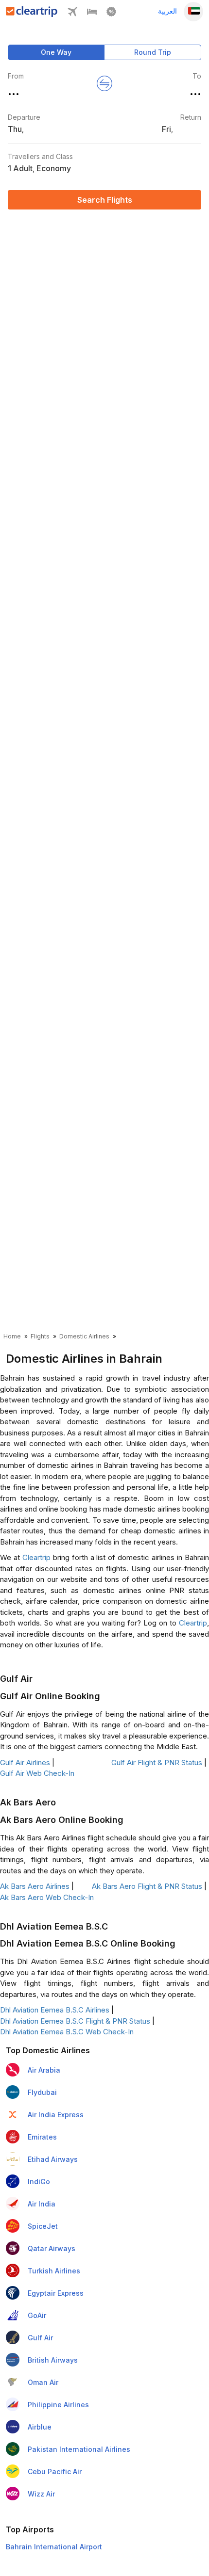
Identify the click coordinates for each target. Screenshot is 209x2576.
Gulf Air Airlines (25, 1763)
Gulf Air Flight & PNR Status (157, 1763)
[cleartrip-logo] (32, 14)
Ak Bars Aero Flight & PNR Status (147, 1886)
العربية (167, 11)
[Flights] (72, 14)
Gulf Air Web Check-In (37, 1773)
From (16, 76)
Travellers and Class (40, 156)
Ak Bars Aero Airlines (35, 1886)
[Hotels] (92, 14)
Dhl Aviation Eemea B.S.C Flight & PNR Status (75, 2021)
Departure (24, 117)
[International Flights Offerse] (111, 14)
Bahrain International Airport (54, 2547)
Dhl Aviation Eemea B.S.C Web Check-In (67, 2032)
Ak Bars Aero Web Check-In (47, 1897)
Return (191, 117)
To (197, 76)
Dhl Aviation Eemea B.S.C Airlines (55, 2010)
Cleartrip (36, 1557)
